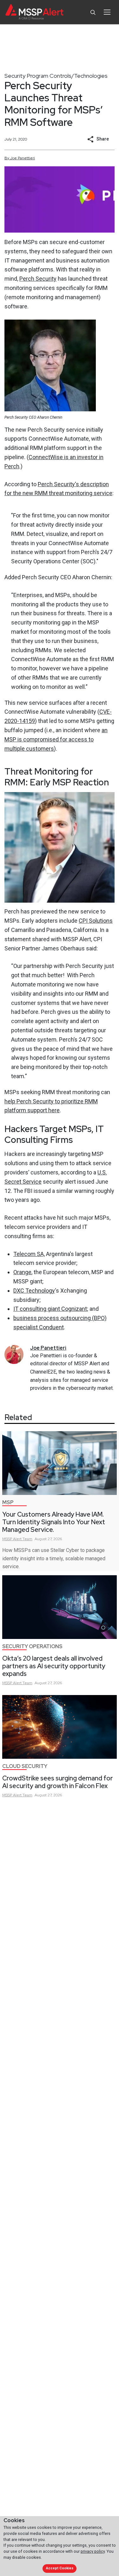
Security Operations (32, 1646)
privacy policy (93, 2551)
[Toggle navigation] (107, 12)
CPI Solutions (96, 921)
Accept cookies (60, 2568)
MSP (8, 1502)
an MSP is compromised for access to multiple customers (56, 739)
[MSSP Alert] (34, 12)
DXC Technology (34, 1291)
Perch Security (38, 279)
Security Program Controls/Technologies (56, 76)
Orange (22, 1272)
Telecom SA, (29, 1254)
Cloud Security (25, 1766)
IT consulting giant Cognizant (50, 1309)
